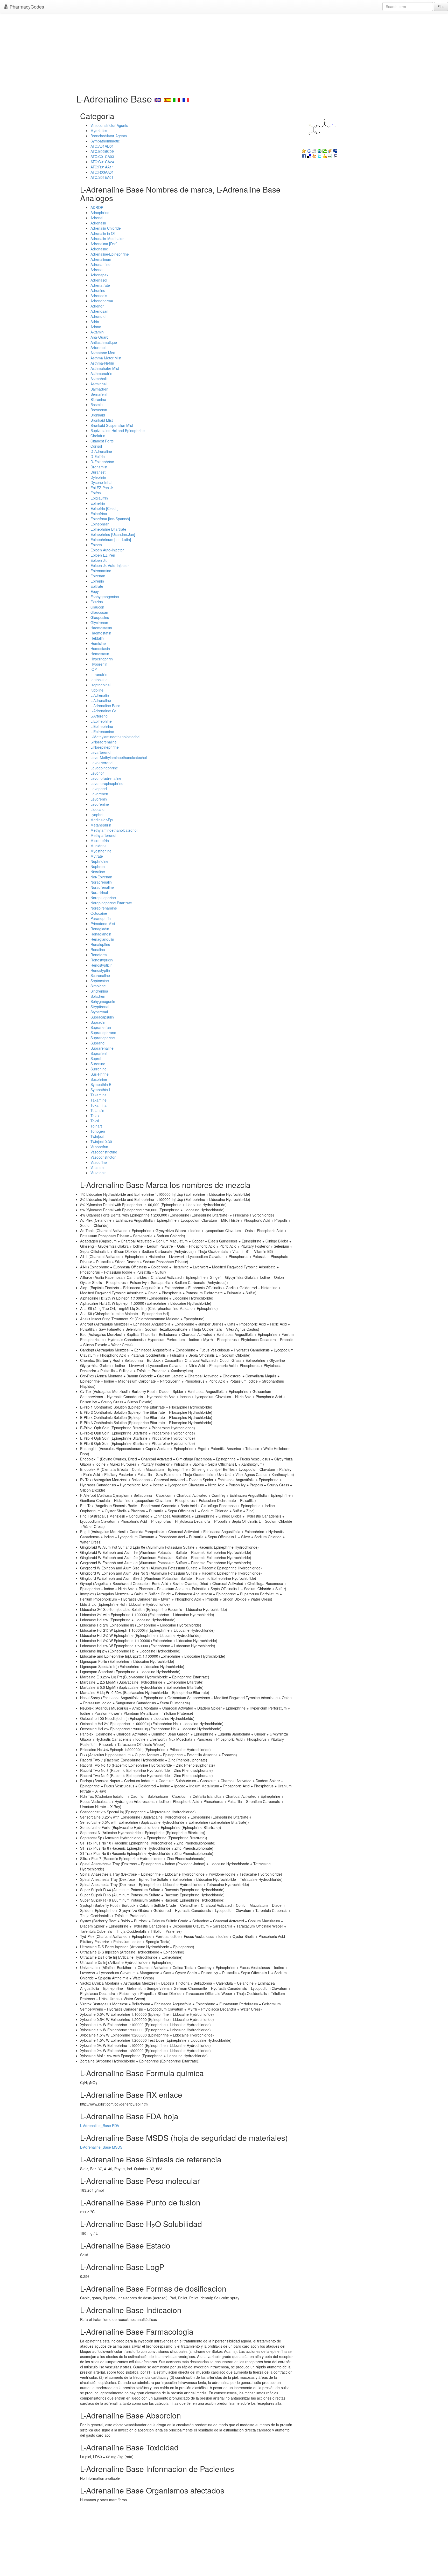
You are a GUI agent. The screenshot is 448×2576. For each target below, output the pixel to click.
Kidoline (97, 690)
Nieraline (98, 872)
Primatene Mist (103, 924)
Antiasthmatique (104, 342)
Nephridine (99, 861)
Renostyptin (100, 970)
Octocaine (99, 913)
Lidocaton (99, 809)
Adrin (95, 322)
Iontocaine (99, 680)
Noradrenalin (101, 882)
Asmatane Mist (103, 353)
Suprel (96, 1058)
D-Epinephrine (102, 462)
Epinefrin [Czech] (104, 508)
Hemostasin (100, 648)
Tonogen (98, 1131)
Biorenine (98, 399)
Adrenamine (100, 264)
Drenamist (99, 467)
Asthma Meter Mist (106, 358)
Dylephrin (98, 477)
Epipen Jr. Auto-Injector (110, 565)
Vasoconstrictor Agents (109, 125)
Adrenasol (99, 280)
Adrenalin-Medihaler (107, 238)
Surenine (98, 1064)
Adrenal (97, 218)
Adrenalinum (101, 259)
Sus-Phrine (100, 1074)
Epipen (96, 545)
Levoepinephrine (104, 768)
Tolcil (95, 1121)
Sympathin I (100, 1090)
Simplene (98, 986)
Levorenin (99, 799)
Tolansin (97, 1110)
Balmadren (99, 389)
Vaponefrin (99, 1147)
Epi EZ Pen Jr (102, 488)
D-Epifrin (98, 456)
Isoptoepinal (100, 685)
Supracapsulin (102, 1017)
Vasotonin (99, 1173)
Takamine (99, 1100)
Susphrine (99, 1079)
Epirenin (97, 581)
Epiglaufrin (99, 498)
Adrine (96, 327)
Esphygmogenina (105, 597)
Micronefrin (100, 841)
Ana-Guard (100, 337)
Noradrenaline (102, 887)
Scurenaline (100, 975)
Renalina (98, 949)
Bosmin (97, 405)
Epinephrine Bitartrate (108, 529)
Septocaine (100, 981)
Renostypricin (102, 960)
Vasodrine (99, 1162)
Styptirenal (99, 1012)
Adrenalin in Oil (103, 233)
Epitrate (97, 586)
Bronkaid (98, 415)
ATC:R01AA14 (102, 167)
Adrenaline (99, 249)
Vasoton (97, 1167)
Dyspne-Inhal (101, 482)
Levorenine (100, 804)
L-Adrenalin (100, 695)
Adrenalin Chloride (106, 228)
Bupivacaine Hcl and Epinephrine (118, 431)
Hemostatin (100, 654)
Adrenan (97, 270)
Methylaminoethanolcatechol (114, 830)
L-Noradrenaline (104, 742)
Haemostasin (101, 628)
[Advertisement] (224, 52)
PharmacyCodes (26, 6)
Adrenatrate (100, 285)
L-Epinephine (101, 721)
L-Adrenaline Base (105, 706)
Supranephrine (103, 1038)
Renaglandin (101, 934)
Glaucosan (99, 612)
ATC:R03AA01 (102, 172)
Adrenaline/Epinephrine (110, 254)
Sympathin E (101, 1084)
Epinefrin (98, 503)
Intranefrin (99, 674)
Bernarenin (100, 394)
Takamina (99, 1095)
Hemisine (98, 643)
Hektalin (97, 638)
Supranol (98, 1043)
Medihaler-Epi (102, 820)
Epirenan (98, 576)
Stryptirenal (100, 1007)
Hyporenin (99, 664)
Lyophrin (97, 815)
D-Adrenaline (101, 451)
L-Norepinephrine (105, 747)
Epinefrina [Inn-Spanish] (110, 519)
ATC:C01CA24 (102, 162)
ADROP (97, 207)
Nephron (98, 866)
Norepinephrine (103, 898)
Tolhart (96, 1126)
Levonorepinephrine (107, 783)
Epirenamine (101, 571)
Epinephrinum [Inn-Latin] (111, 539)
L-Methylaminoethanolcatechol (115, 737)
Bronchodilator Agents (109, 136)
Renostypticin (101, 965)
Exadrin (97, 602)
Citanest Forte (102, 441)
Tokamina (99, 1105)
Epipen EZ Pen (103, 555)
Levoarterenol (102, 763)
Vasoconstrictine (104, 1152)
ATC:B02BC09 (102, 151)
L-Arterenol (99, 716)
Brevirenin (99, 410)
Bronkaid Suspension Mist (112, 425)
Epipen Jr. (99, 560)
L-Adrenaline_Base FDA (100, 2126)
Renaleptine (100, 944)
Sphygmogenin (103, 1001)
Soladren (98, 996)
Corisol (96, 446)
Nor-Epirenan (101, 877)
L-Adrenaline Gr (103, 711)
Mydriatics (99, 131)
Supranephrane (103, 1033)
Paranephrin (101, 918)
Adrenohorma (102, 301)
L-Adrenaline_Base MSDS (101, 2147)
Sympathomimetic (105, 141)
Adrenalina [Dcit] (104, 244)
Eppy (95, 591)
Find (441, 6)
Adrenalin (98, 223)
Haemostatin (101, 633)
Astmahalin (100, 379)
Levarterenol (101, 752)
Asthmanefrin (101, 373)
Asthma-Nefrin (102, 363)
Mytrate (97, 856)
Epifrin (96, 493)
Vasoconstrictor (103, 1157)
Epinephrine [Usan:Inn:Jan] (113, 534)
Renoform (99, 955)
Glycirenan (99, 623)
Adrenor (97, 306)
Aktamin (97, 332)
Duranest (98, 472)
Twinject (97, 1136)
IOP (94, 669)
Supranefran (101, 1027)
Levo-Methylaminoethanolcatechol (119, 757)
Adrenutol (98, 316)
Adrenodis (99, 296)
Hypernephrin (102, 659)
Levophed (99, 789)
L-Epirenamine (102, 732)
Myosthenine (101, 851)
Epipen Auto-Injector (107, 550)
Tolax (95, 1116)
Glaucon (97, 607)
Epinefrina (99, 514)
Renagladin (100, 929)
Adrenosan (99, 311)
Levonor (97, 773)
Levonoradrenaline (106, 778)
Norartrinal (99, 892)
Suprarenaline (102, 1048)
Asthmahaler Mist (105, 368)
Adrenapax (99, 275)
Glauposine (100, 617)
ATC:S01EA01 (102, 177)
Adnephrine (100, 213)
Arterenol (98, 347)
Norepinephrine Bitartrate (111, 903)
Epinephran (100, 524)
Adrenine (98, 290)
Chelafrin (98, 436)
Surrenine (99, 1069)
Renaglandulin (102, 939)
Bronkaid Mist (102, 420)
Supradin (98, 1022)
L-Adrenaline (101, 700)
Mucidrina (99, 846)
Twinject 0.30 (101, 1142)
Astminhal (99, 384)
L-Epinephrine (102, 726)
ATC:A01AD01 (102, 146)
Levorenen (99, 794)
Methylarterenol (103, 835)
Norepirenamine (104, 908)
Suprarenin (100, 1053)
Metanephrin (101, 825)
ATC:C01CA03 (102, 156)
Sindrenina (99, 991)
